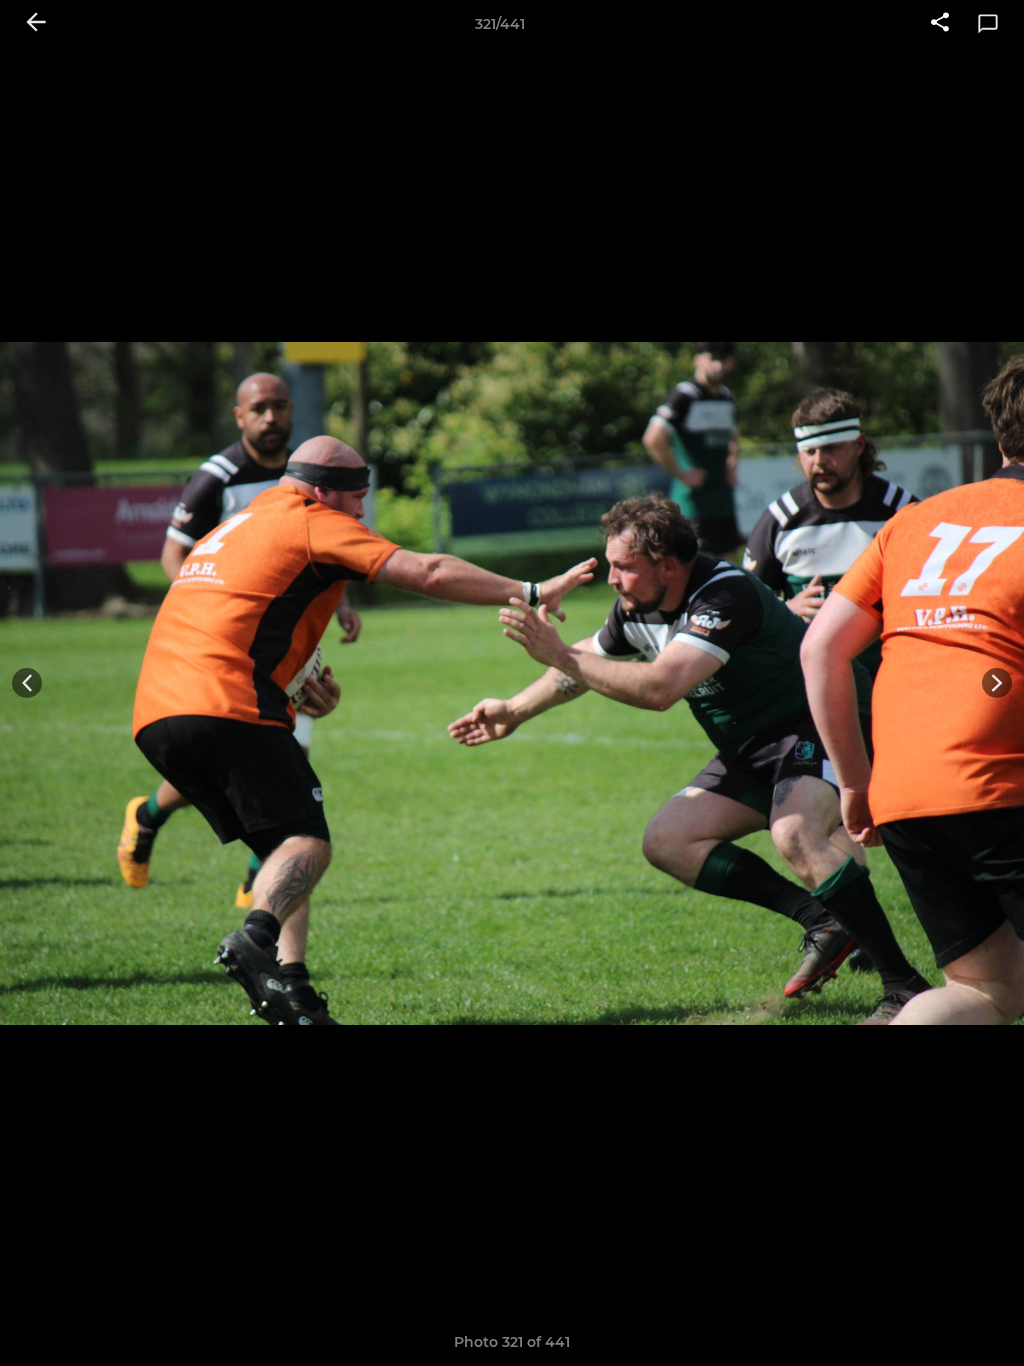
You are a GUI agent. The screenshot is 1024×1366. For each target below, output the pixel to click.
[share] (940, 24)
